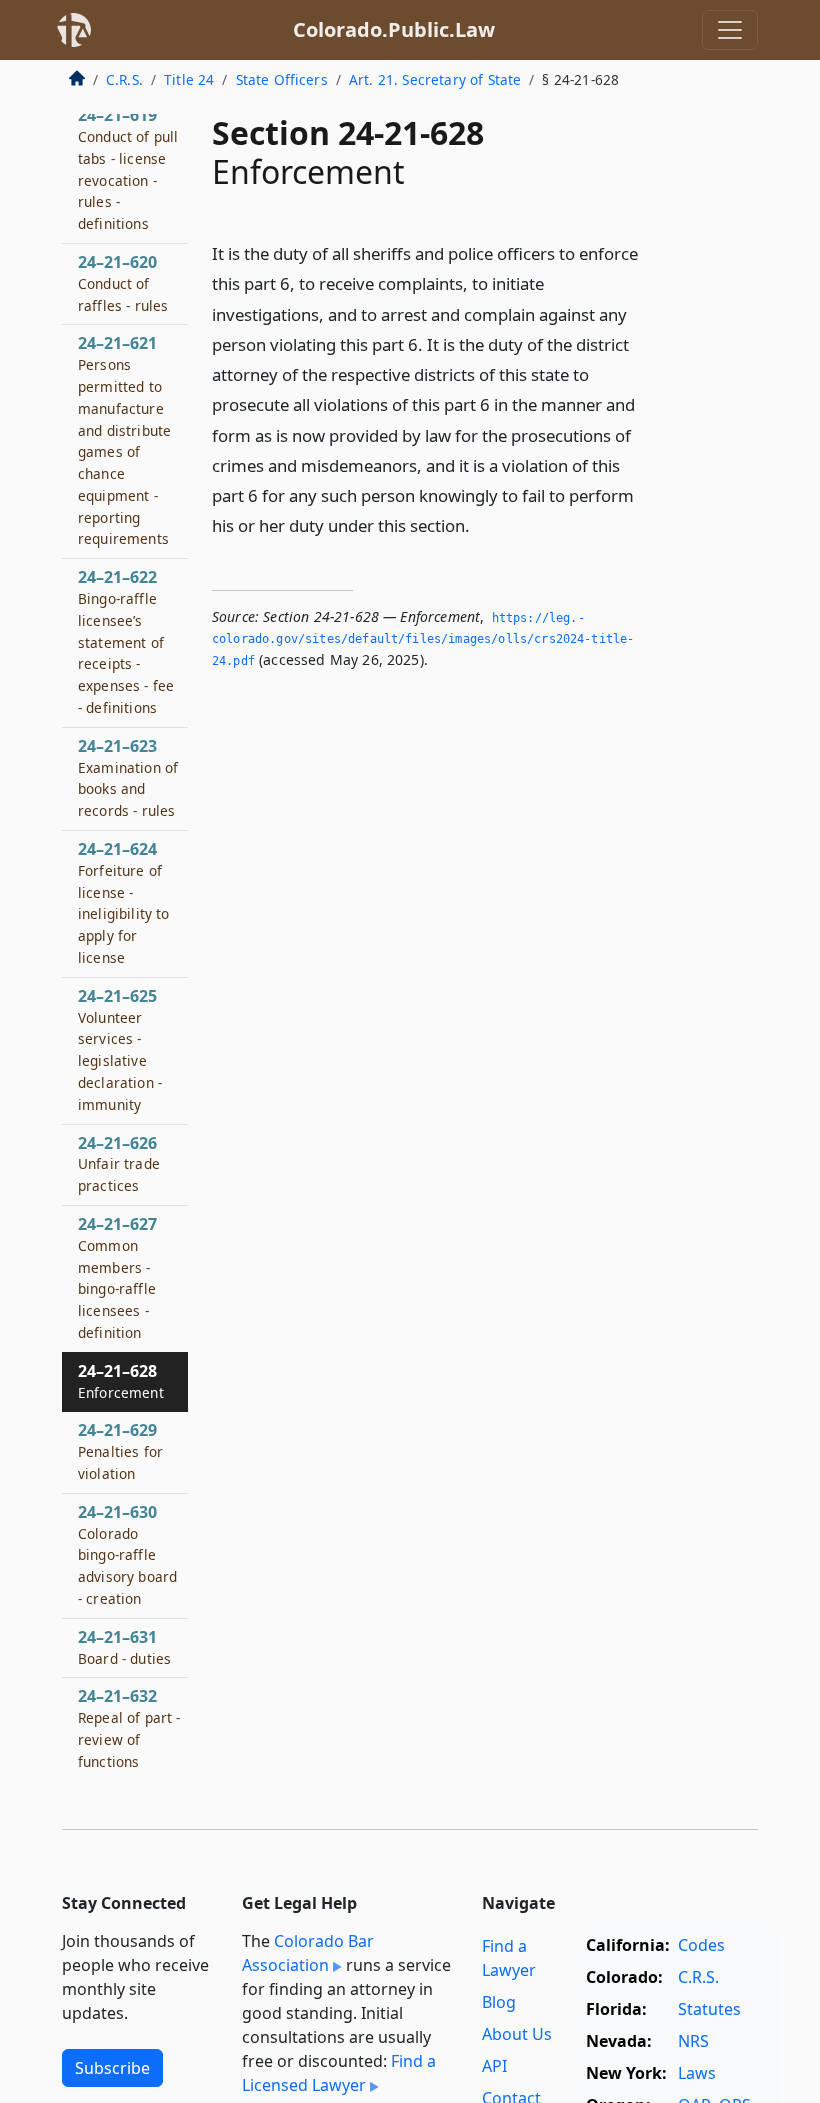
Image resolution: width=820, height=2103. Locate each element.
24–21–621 (124, 440)
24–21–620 (123, 283)
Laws (697, 2073)
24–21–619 (128, 168)
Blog (499, 2002)
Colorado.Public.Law (394, 29)
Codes (701, 1945)
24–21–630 (127, 1554)
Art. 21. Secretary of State (435, 79)
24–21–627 (117, 1277)
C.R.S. (124, 79)
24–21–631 (124, 1647)
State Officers (282, 79)
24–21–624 (124, 902)
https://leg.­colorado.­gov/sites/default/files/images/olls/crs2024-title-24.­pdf (423, 639)
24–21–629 (120, 1451)
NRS (693, 2041)
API (494, 2066)
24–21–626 (119, 1164)
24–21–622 (126, 641)
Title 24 (189, 79)
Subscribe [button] (112, 2068)
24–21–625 (120, 1049)
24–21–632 (129, 1727)
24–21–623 (128, 777)
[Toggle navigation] (730, 30)
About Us (517, 2034)
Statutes (709, 2009)
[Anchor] (481, 524)
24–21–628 (121, 1381)
